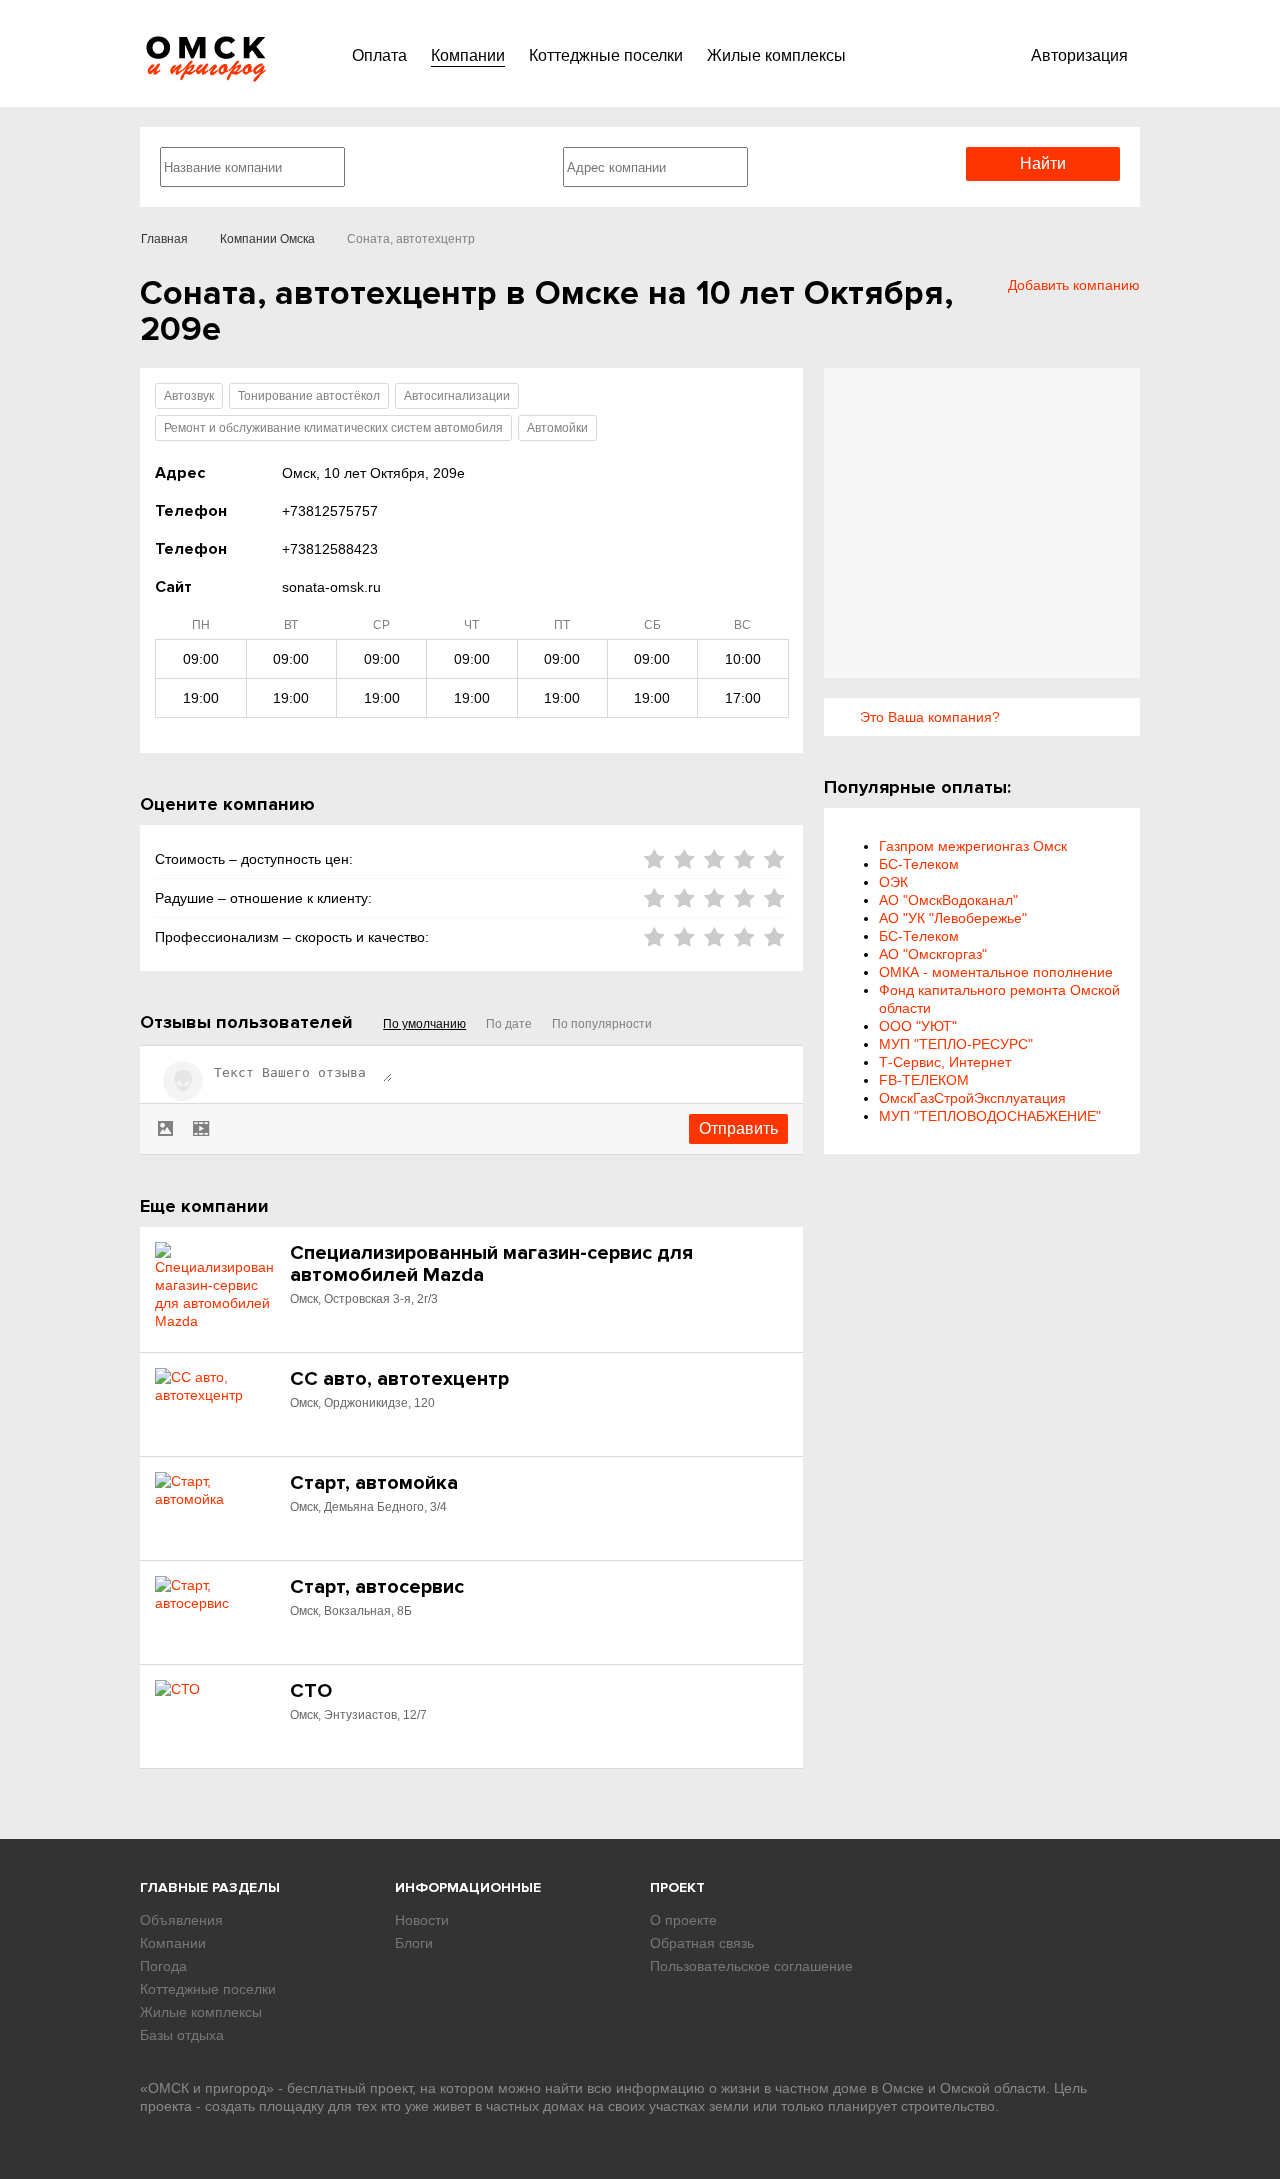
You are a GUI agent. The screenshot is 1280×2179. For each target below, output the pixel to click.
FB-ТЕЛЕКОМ (924, 1080)
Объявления (181, 1920)
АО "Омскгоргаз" (933, 954)
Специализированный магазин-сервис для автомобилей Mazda (491, 1264)
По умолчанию (424, 1024)
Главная (164, 239)
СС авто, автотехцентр (399, 1379)
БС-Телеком (919, 864)
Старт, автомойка (374, 1483)
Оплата (379, 55)
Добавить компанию (1074, 285)
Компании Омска (267, 239)
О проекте (683, 1920)
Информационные (468, 1887)
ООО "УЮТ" (918, 1026)
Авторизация (1079, 55)
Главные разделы (210, 1887)
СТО (311, 1691)
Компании (468, 55)
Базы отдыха (182, 2035)
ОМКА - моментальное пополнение (996, 972)
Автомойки (557, 428)
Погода (163, 1966)
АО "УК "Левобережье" (953, 918)
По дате (509, 1024)
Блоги (414, 1943)
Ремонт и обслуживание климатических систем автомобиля (333, 428)
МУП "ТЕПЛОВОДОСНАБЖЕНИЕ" (990, 1116)
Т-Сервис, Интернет (945, 1062)
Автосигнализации (457, 396)
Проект (677, 1887)
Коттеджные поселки (606, 55)
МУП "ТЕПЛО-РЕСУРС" (956, 1044)
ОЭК (893, 882)
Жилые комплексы (776, 55)
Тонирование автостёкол (309, 396)
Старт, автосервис (377, 1587)
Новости (422, 1920)
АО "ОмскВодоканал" (948, 900)
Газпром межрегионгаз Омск (973, 846)
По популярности (602, 1024)
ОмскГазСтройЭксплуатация (972, 1098)
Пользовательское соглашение (751, 1966)
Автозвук (189, 396)
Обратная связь (702, 1943)
